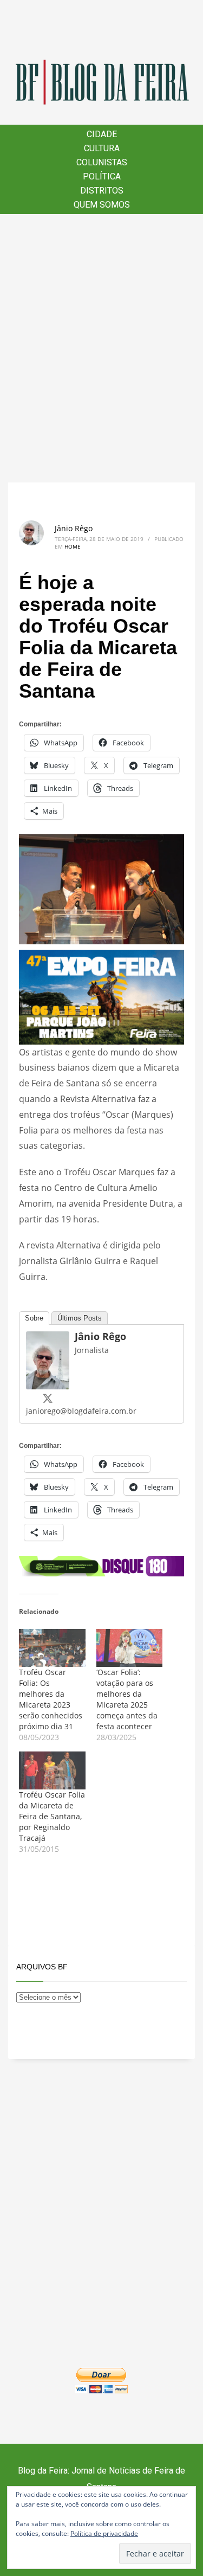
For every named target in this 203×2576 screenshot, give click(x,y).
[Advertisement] (101, 348)
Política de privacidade (104, 2533)
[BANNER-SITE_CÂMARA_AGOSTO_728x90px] (101, 1565)
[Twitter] (48, 1398)
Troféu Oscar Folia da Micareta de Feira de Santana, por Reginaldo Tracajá (52, 1816)
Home (73, 546)
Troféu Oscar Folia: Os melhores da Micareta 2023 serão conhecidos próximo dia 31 (51, 1699)
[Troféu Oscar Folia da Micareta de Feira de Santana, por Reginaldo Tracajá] (52, 1770)
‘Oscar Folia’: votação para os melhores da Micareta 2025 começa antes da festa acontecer (127, 1699)
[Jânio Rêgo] (48, 1359)
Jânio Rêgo (74, 528)
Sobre (34, 1318)
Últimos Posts (80, 1318)
